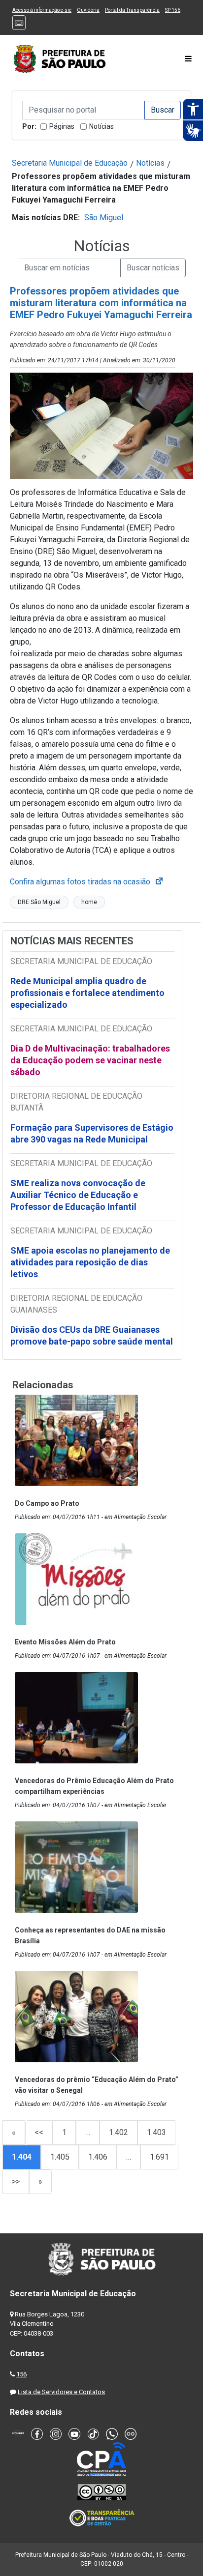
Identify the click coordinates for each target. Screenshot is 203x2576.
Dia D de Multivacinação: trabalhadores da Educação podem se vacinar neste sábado (90, 1060)
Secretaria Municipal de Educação (70, 163)
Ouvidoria (88, 10)
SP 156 (173, 10)
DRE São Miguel (39, 902)
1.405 (60, 2157)
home (89, 902)
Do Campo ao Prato (47, 1503)
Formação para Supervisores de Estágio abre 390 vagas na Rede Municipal (92, 1133)
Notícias (101, 126)
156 (21, 2374)
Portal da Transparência (132, 10)
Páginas (62, 126)
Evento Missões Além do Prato (65, 1642)
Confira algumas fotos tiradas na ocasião (87, 882)
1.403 (156, 2132)
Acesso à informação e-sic (42, 10)
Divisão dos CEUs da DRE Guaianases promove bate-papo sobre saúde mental (92, 1335)
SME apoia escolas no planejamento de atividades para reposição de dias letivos (90, 1262)
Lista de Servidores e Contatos (61, 2392)
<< (39, 2132)
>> (16, 2181)
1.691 (159, 2157)
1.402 (118, 2132)
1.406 (98, 2157)
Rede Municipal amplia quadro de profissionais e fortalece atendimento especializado (87, 993)
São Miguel (104, 218)
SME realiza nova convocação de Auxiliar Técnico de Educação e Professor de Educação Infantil (78, 1195)
